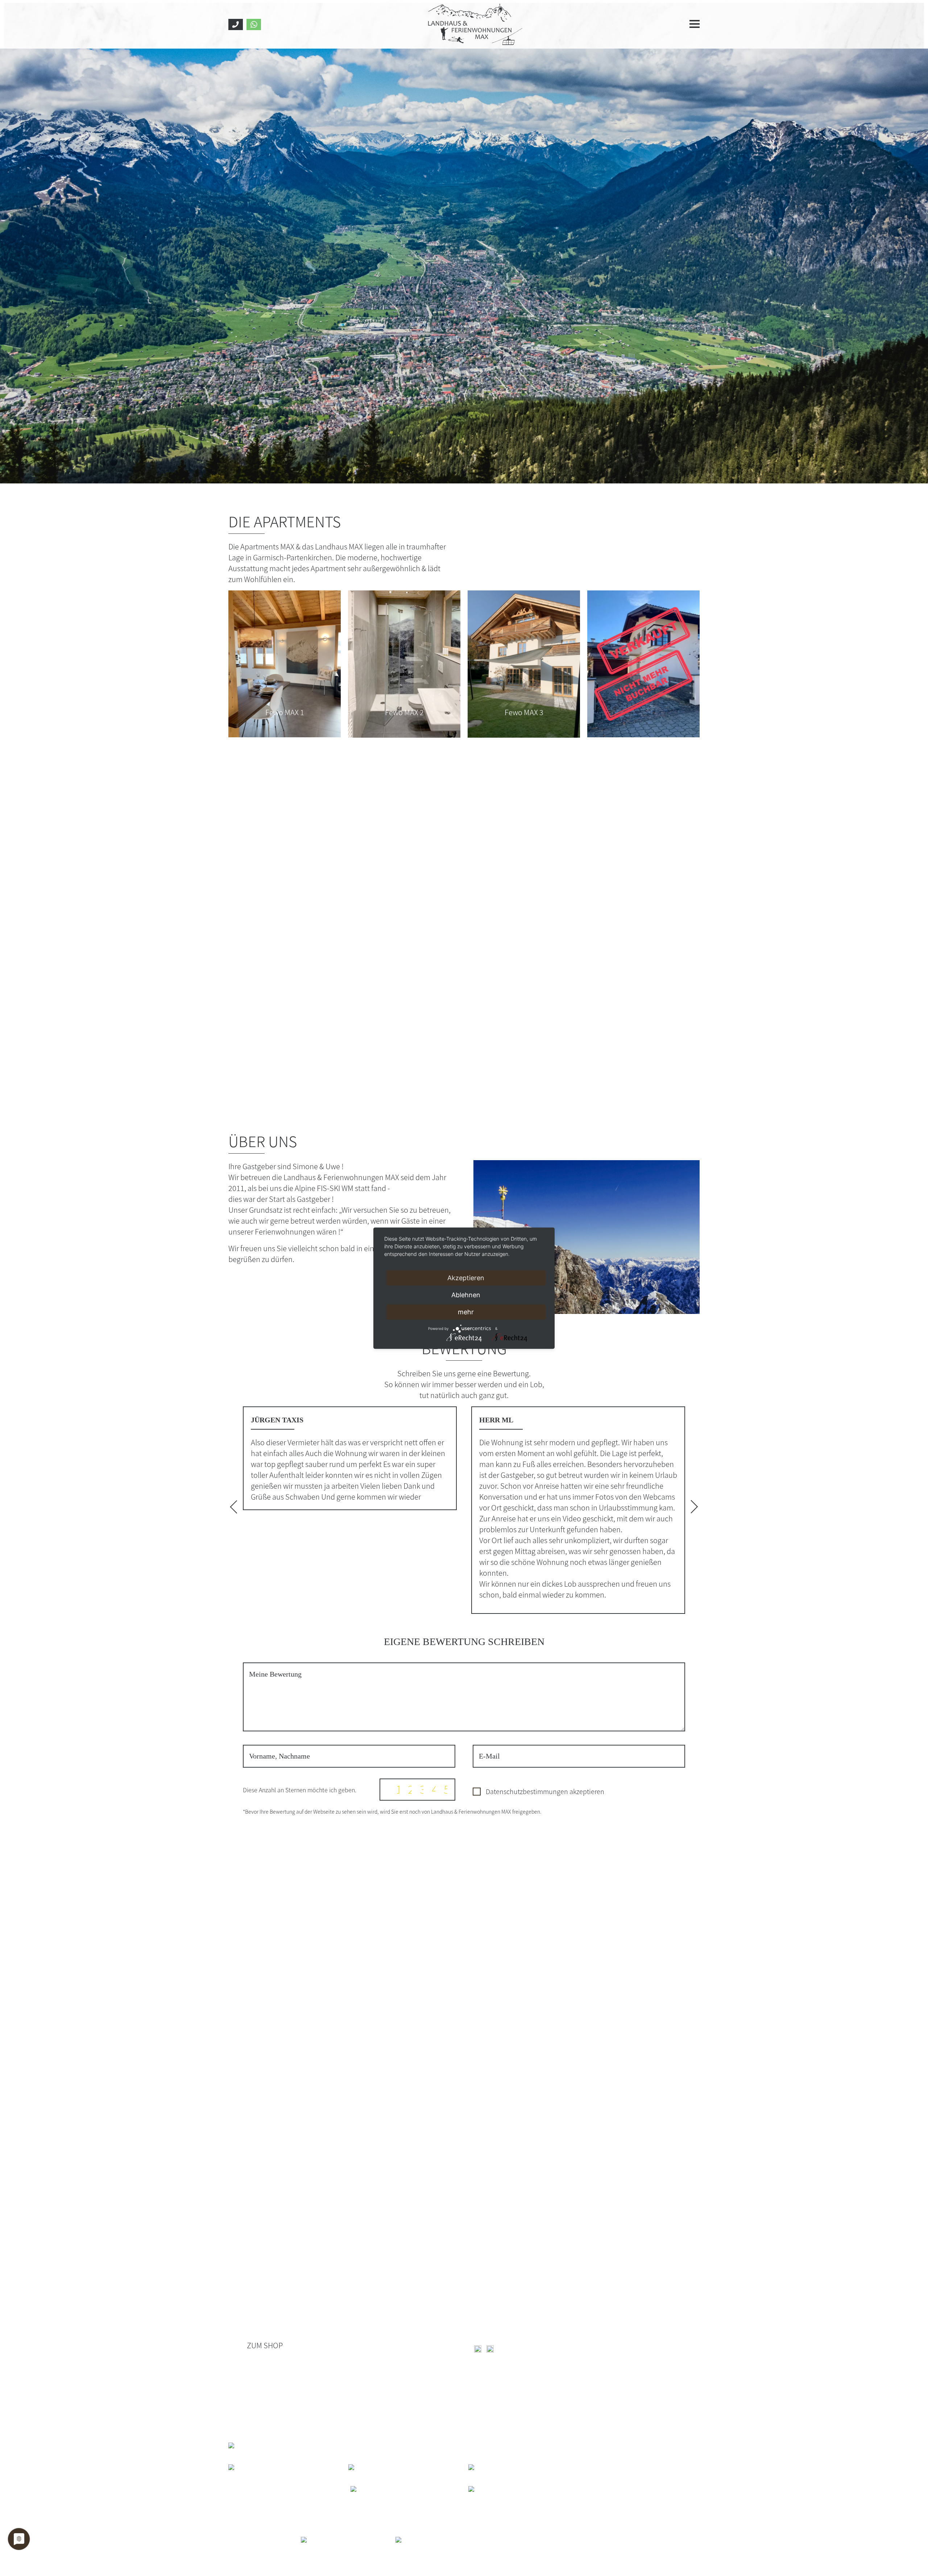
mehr (466, 1312)
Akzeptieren (466, 1277)
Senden (649, 1789)
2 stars (410, 1789)
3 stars (422, 1789)
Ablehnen (466, 1295)
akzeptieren (545, 1791)
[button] (237, 1507)
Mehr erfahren (265, 1303)
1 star (398, 1789)
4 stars (434, 1789)
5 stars (446, 1789)
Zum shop (265, 2345)
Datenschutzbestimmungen (527, 1791)
